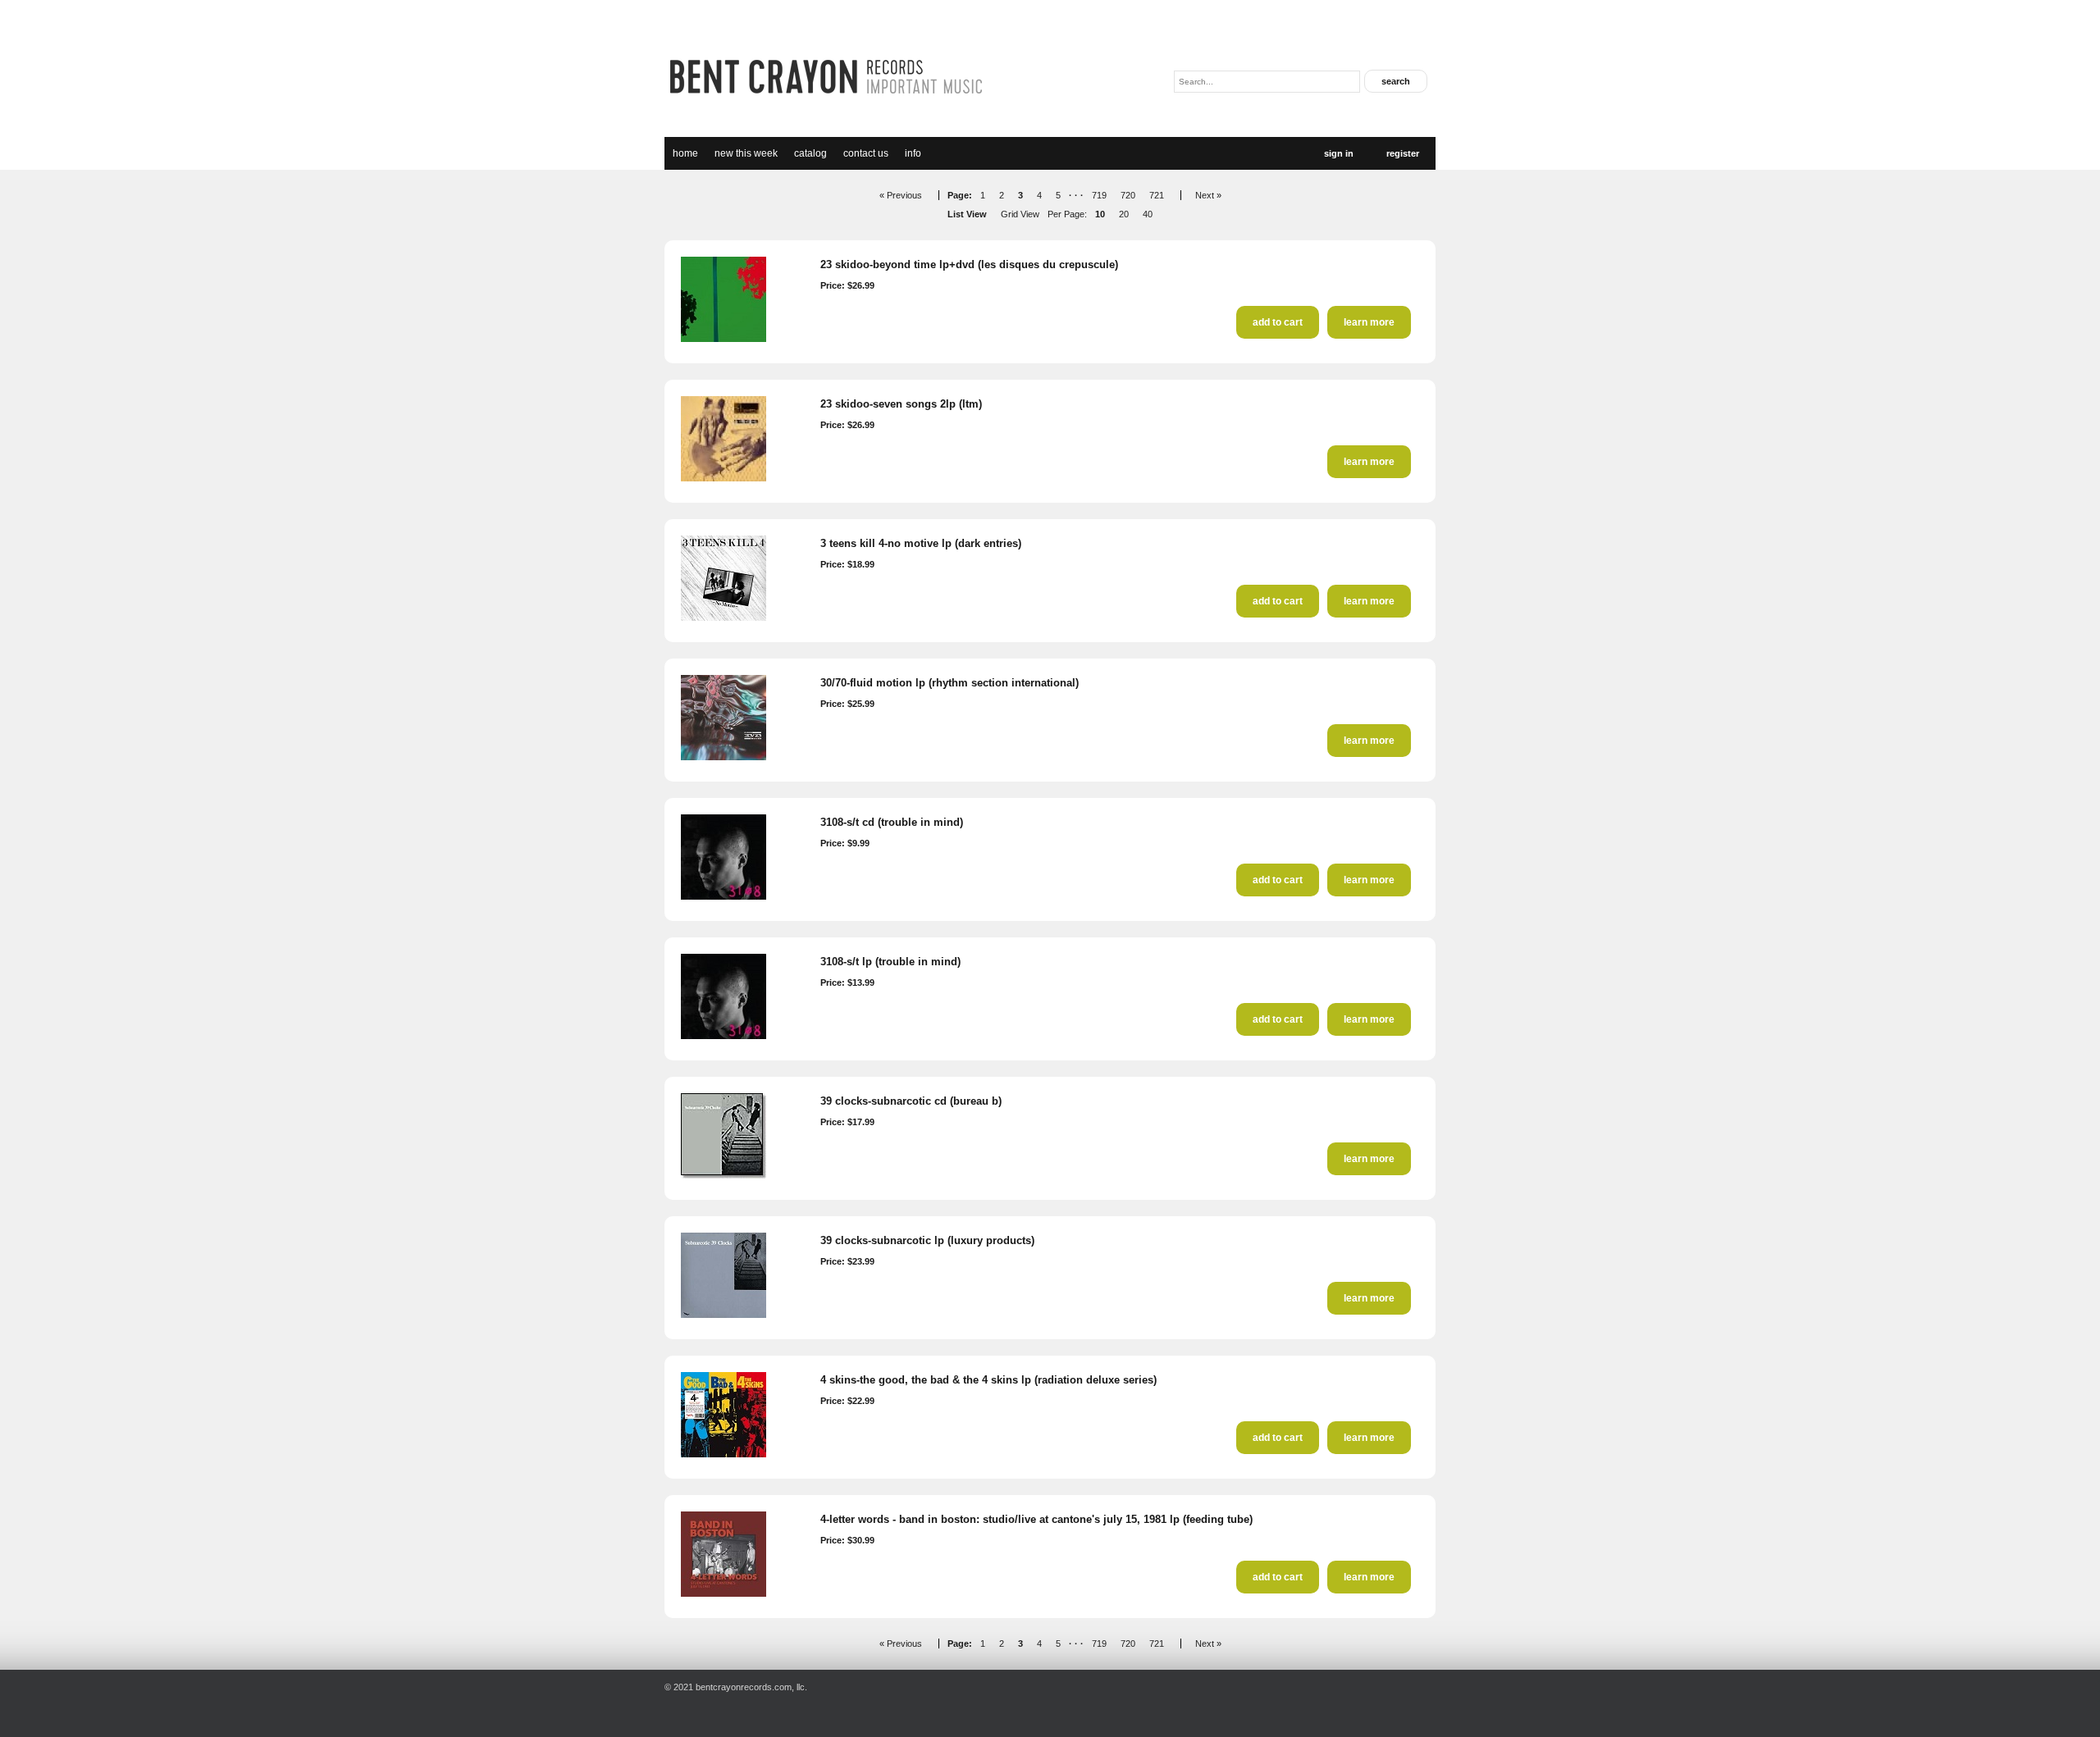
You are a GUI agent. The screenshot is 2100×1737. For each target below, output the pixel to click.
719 (1099, 195)
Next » (1208, 195)
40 (1148, 214)
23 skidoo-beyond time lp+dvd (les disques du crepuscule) (969, 264)
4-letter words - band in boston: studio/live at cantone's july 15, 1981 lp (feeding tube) (1036, 1519)
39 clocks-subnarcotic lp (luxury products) (927, 1240)
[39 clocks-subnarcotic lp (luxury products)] (724, 1315)
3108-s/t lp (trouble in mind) (890, 962)
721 (1157, 195)
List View (967, 214)
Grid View (1020, 214)
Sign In (1339, 153)
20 (1124, 214)
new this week (746, 153)
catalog (810, 153)
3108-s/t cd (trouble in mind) (892, 822)
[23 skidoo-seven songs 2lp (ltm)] (724, 478)
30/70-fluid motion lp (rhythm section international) (950, 683)
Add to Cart (1278, 322)
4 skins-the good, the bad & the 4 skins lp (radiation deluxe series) (988, 1380)
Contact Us (866, 153)
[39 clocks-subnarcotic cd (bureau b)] (724, 1175)
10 (1100, 214)
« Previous (901, 195)
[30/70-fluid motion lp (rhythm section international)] (724, 757)
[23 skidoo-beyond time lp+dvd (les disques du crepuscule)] (724, 339)
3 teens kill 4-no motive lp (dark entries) (921, 543)
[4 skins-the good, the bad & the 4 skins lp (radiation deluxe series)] (724, 1454)
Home (685, 153)
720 (1128, 195)
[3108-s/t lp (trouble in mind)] (724, 1036)
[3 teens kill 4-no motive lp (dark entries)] (724, 618)
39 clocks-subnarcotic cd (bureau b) (911, 1101)
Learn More (1369, 322)
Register (1403, 153)
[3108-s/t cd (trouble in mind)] (724, 896)
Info (913, 153)
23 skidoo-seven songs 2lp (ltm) (901, 404)
